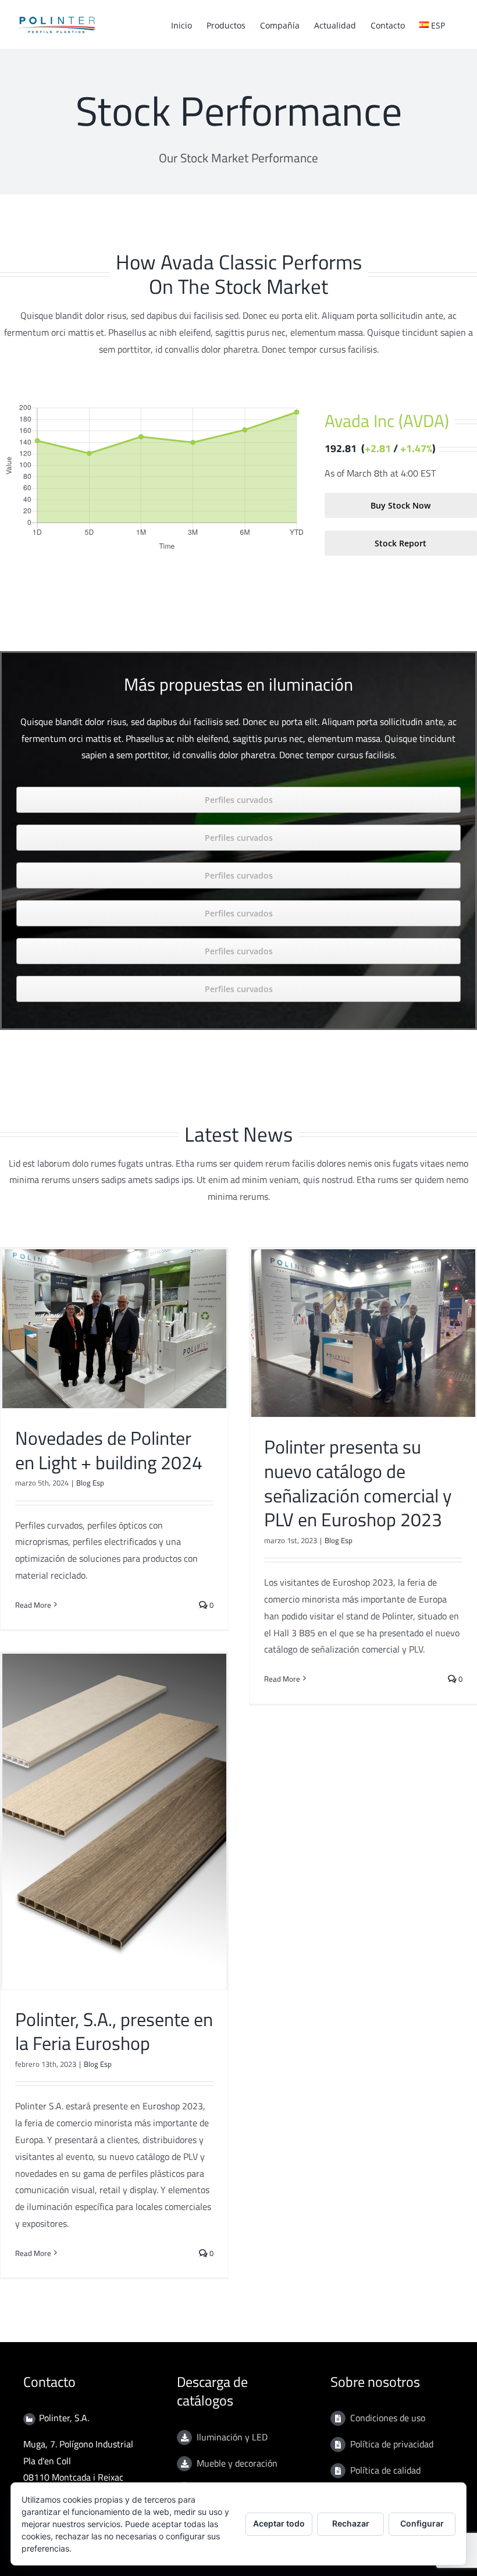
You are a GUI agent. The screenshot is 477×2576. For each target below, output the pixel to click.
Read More (33, 1605)
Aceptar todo (279, 2523)
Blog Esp (90, 1483)
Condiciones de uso (388, 2418)
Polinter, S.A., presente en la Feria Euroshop (114, 2031)
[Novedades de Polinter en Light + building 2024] (114, 1329)
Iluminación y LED (232, 2437)
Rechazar (351, 2523)
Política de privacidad (392, 2444)
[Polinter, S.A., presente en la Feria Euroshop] (114, 1822)
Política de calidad (385, 2470)
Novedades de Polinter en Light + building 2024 (109, 1450)
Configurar (422, 2523)
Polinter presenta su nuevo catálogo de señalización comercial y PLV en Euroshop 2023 (358, 1483)
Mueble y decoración (237, 2463)
